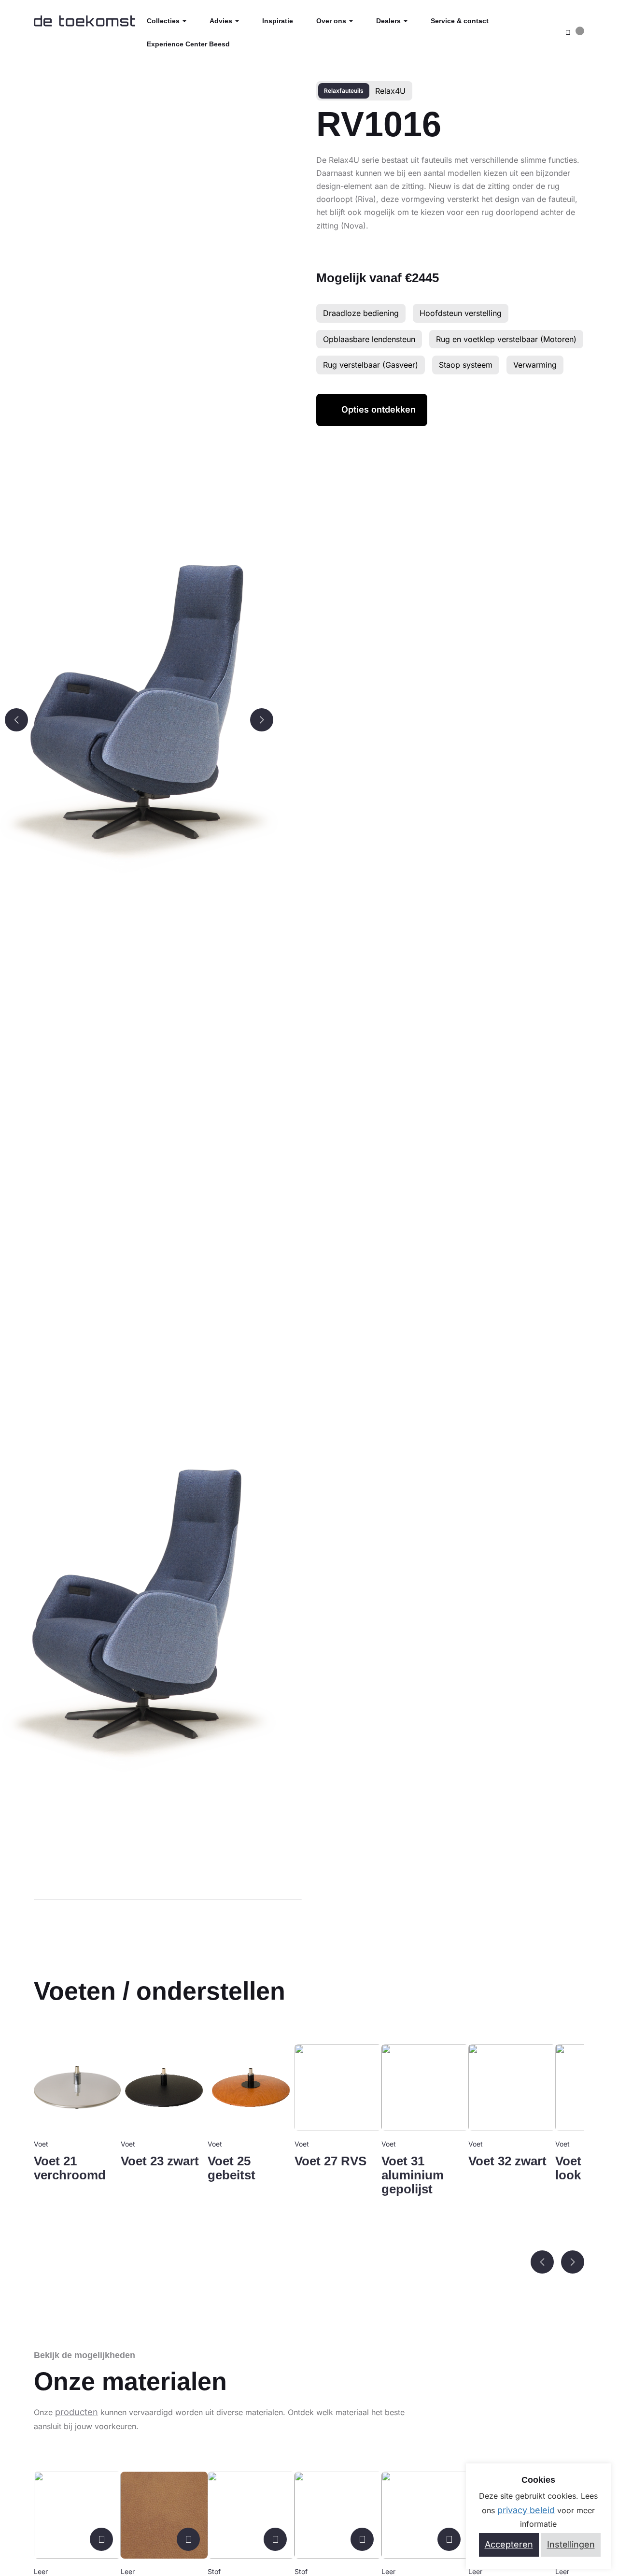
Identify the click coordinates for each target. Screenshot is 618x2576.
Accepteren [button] (509, 2544)
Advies (222, 21)
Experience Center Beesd (188, 44)
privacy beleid (526, 2510)
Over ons (332, 21)
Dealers (389, 21)
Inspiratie (278, 21)
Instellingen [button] (571, 2544)
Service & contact (460, 21)
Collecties (164, 21)
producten (77, 2412)
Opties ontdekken (379, 409)
